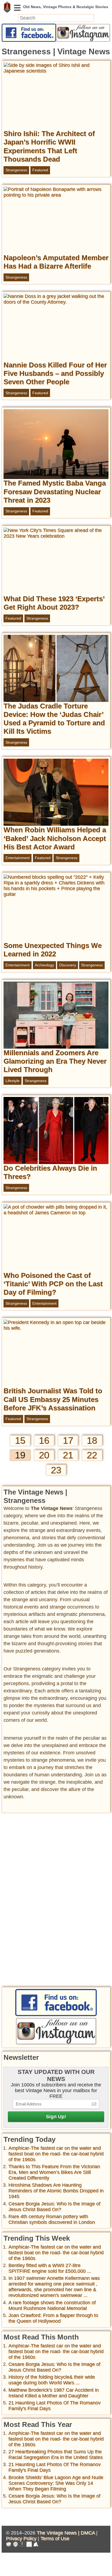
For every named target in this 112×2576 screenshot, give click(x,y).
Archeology (44, 965)
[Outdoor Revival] (15, 2545)
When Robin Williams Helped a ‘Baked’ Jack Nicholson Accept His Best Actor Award (55, 838)
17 (68, 1440)
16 (44, 1440)
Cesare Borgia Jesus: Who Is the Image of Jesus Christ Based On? (54, 2207)
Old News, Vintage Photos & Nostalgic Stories (7, 7)
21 (68, 1455)
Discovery (68, 965)
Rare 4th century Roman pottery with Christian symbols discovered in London (52, 2219)
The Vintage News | (59, 2533)
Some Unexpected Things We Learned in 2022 (53, 950)
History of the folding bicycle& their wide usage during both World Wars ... (52, 2380)
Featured (40, 170)
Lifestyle (13, 1081)
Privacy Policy (21, 2539)
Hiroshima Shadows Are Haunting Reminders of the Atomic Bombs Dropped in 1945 (56, 2191)
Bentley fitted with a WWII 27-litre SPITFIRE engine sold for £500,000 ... (50, 2268)
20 (44, 1455)
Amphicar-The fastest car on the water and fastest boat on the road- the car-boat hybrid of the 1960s (56, 2154)
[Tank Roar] (29, 2545)
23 (56, 1470)
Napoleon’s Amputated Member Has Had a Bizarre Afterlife (56, 262)
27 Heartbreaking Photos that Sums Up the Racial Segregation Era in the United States (56, 2454)
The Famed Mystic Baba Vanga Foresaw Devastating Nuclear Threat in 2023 (55, 491)
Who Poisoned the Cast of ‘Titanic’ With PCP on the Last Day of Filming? (53, 1284)
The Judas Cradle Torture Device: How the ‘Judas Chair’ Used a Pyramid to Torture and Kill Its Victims (54, 719)
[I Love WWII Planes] (36, 2545)
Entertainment (18, 858)
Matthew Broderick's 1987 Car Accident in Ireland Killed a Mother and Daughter (54, 2393)
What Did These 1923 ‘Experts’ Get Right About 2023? (54, 603)
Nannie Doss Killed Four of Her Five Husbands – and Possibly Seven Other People (55, 373)
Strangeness (16, 170)
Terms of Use (55, 2539)
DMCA (88, 2533)
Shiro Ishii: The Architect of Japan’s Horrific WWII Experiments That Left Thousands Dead (49, 146)
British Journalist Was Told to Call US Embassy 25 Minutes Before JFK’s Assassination (53, 1399)
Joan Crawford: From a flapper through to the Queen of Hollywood (53, 2318)
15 (20, 1440)
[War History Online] (9, 2545)
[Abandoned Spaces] (22, 2545)
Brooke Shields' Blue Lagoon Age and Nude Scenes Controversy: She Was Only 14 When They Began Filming (56, 2483)
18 (92, 1440)
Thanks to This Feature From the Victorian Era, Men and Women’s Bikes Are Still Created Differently (54, 2172)
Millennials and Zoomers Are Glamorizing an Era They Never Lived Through (55, 1061)
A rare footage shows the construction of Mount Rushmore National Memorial (52, 2305)
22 (92, 1455)
